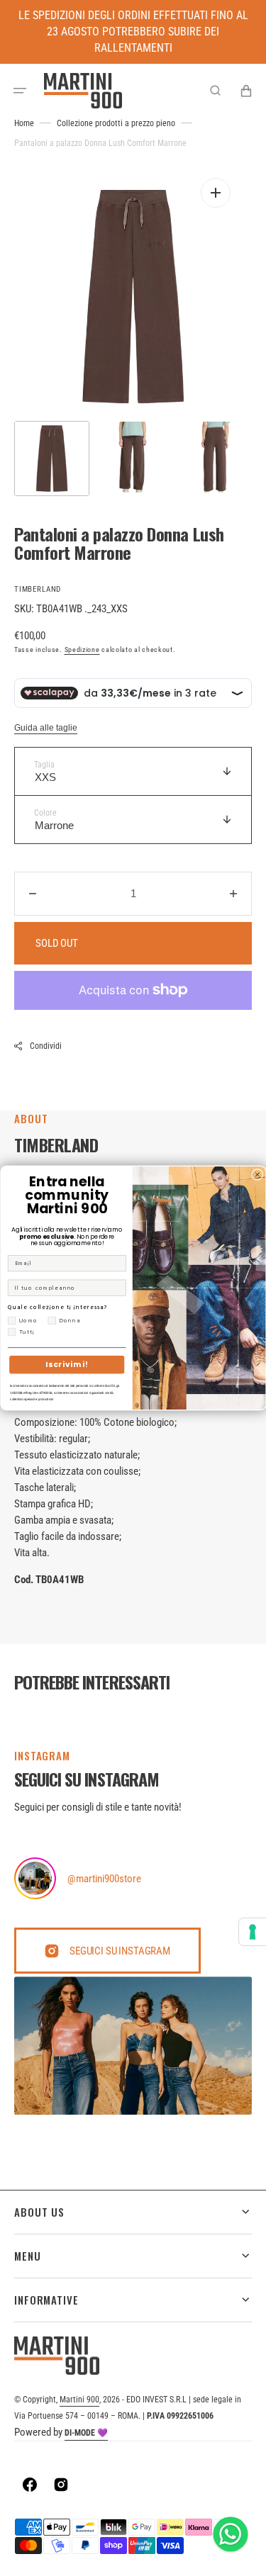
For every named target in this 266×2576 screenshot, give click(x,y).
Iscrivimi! (66, 1364)
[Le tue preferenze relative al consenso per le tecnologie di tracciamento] (253, 1932)
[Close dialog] (257, 1174)
